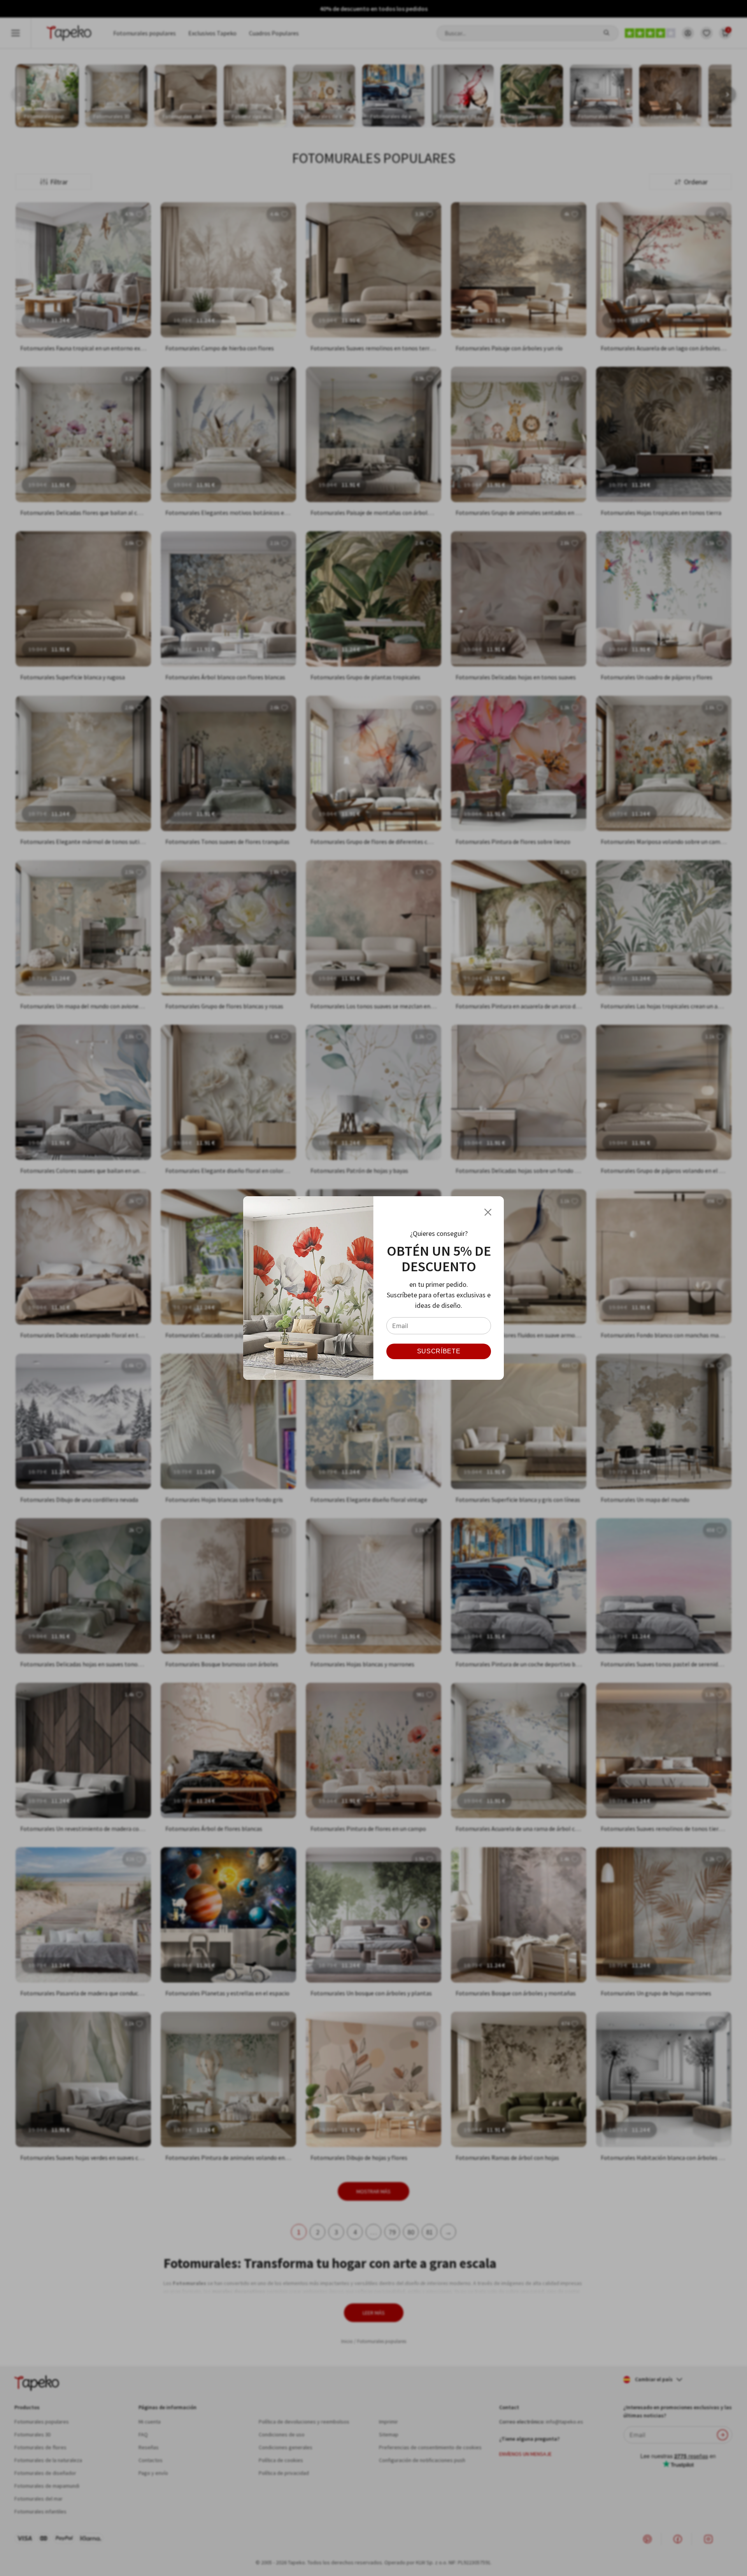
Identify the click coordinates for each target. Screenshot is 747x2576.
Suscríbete (439, 1351)
